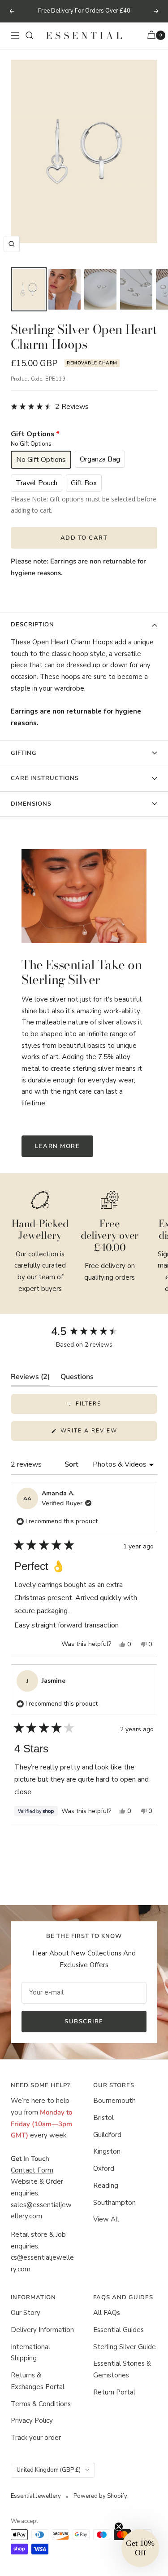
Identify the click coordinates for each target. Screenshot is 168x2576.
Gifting (24, 753)
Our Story (26, 2313)
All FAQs (107, 2313)
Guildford (107, 2135)
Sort (72, 1464)
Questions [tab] (77, 1379)
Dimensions (31, 804)
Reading (106, 2186)
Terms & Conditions (41, 2404)
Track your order (36, 2438)
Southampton (114, 2203)
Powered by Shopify (100, 2496)
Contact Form (32, 2170)
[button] (50, 407)
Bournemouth (114, 2101)
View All (106, 2219)
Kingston (107, 2151)
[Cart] (153, 36)
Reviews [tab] (30, 1379)
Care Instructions (45, 778)
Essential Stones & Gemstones (122, 2369)
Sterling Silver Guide (125, 2347)
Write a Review (104, 1434)
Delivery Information (42, 2330)
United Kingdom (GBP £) (49, 2470)
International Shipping (30, 2353)
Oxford (104, 2168)
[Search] (30, 35)
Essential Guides (118, 2330)
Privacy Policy (32, 2421)
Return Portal (114, 2392)
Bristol (103, 2118)
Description (32, 625)
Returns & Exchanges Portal (38, 2381)
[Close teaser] (119, 2527)
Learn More (57, 1146)
